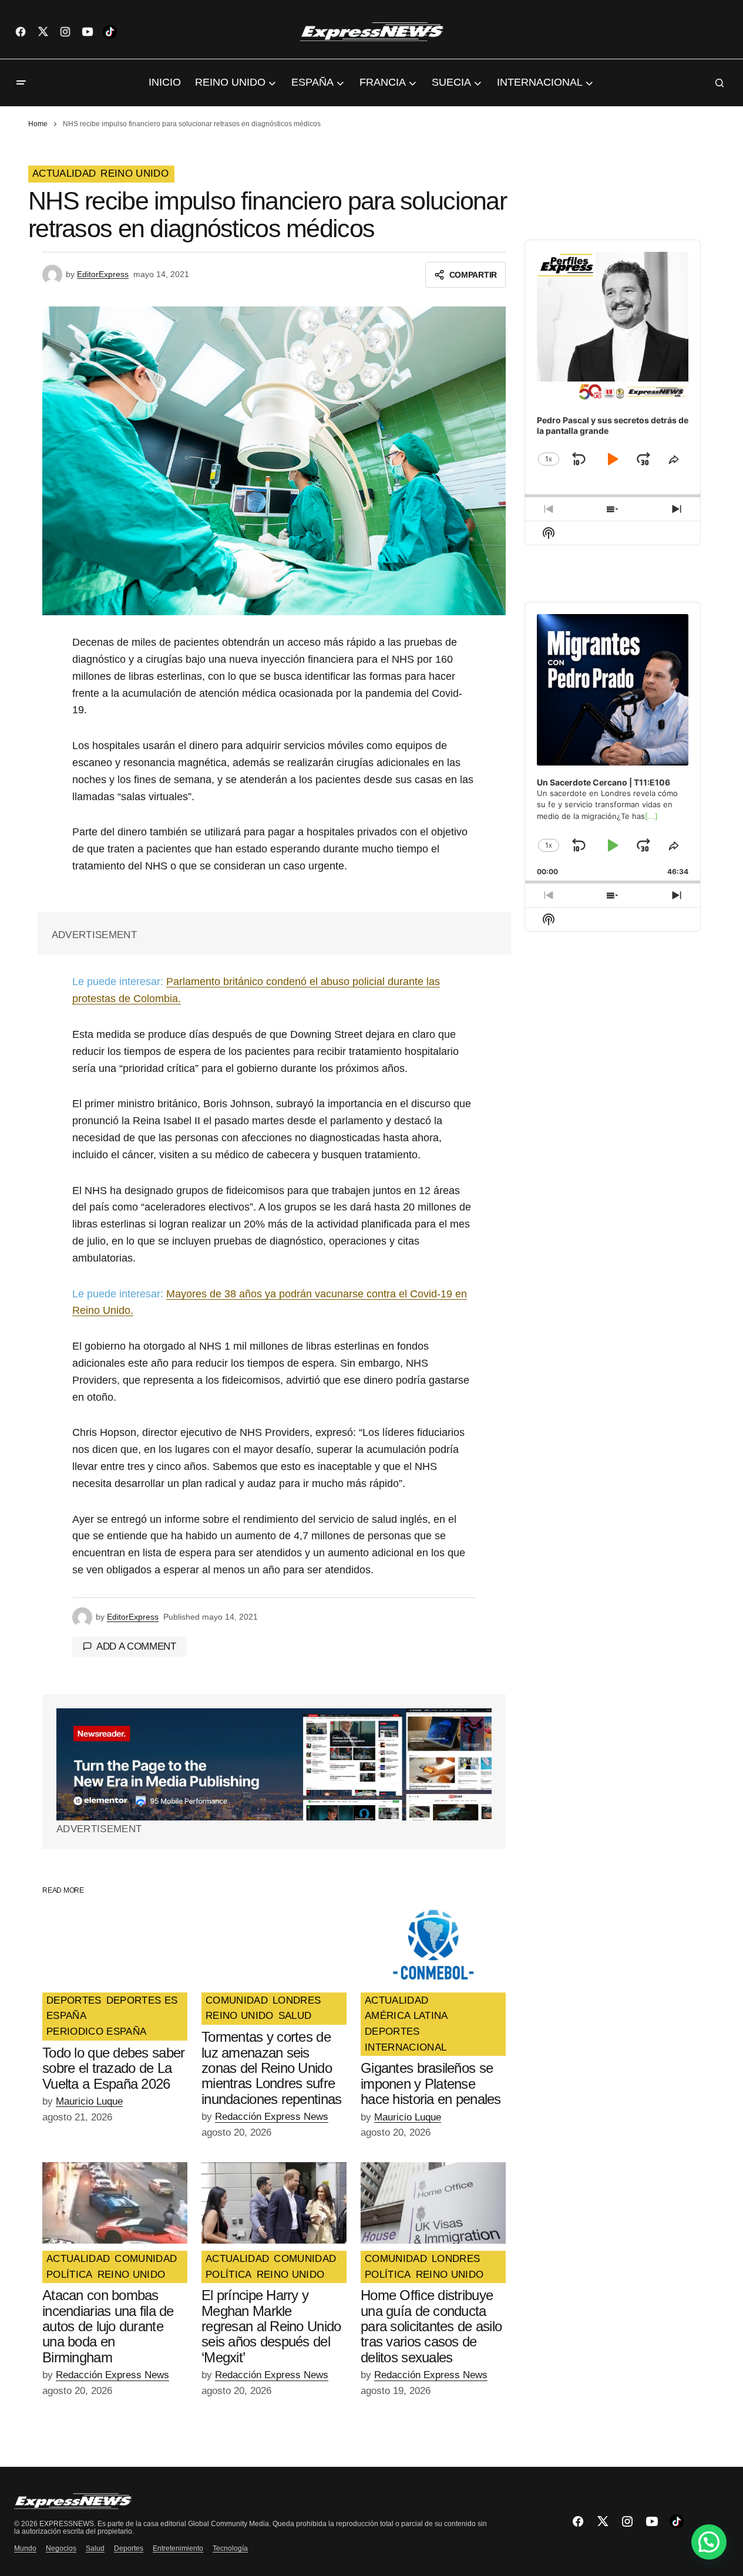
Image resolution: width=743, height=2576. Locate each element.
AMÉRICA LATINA (406, 2016)
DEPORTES (74, 2001)
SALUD (295, 2016)
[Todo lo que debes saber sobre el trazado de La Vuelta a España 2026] (115, 1945)
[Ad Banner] (274, 1764)
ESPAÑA (66, 2016)
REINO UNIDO (135, 174)
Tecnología (230, 2548)
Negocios (61, 2548)
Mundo (25, 2548)
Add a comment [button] (136, 1646)
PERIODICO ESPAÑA (96, 2032)
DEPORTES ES (142, 2001)
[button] (21, 83)
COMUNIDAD (237, 2001)
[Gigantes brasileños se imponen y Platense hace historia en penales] (433, 1945)
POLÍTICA (70, 2275)
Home (38, 124)
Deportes (129, 2548)
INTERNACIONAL (406, 2048)
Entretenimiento (178, 2548)
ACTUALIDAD (64, 174)
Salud (95, 2548)
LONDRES (297, 2001)
